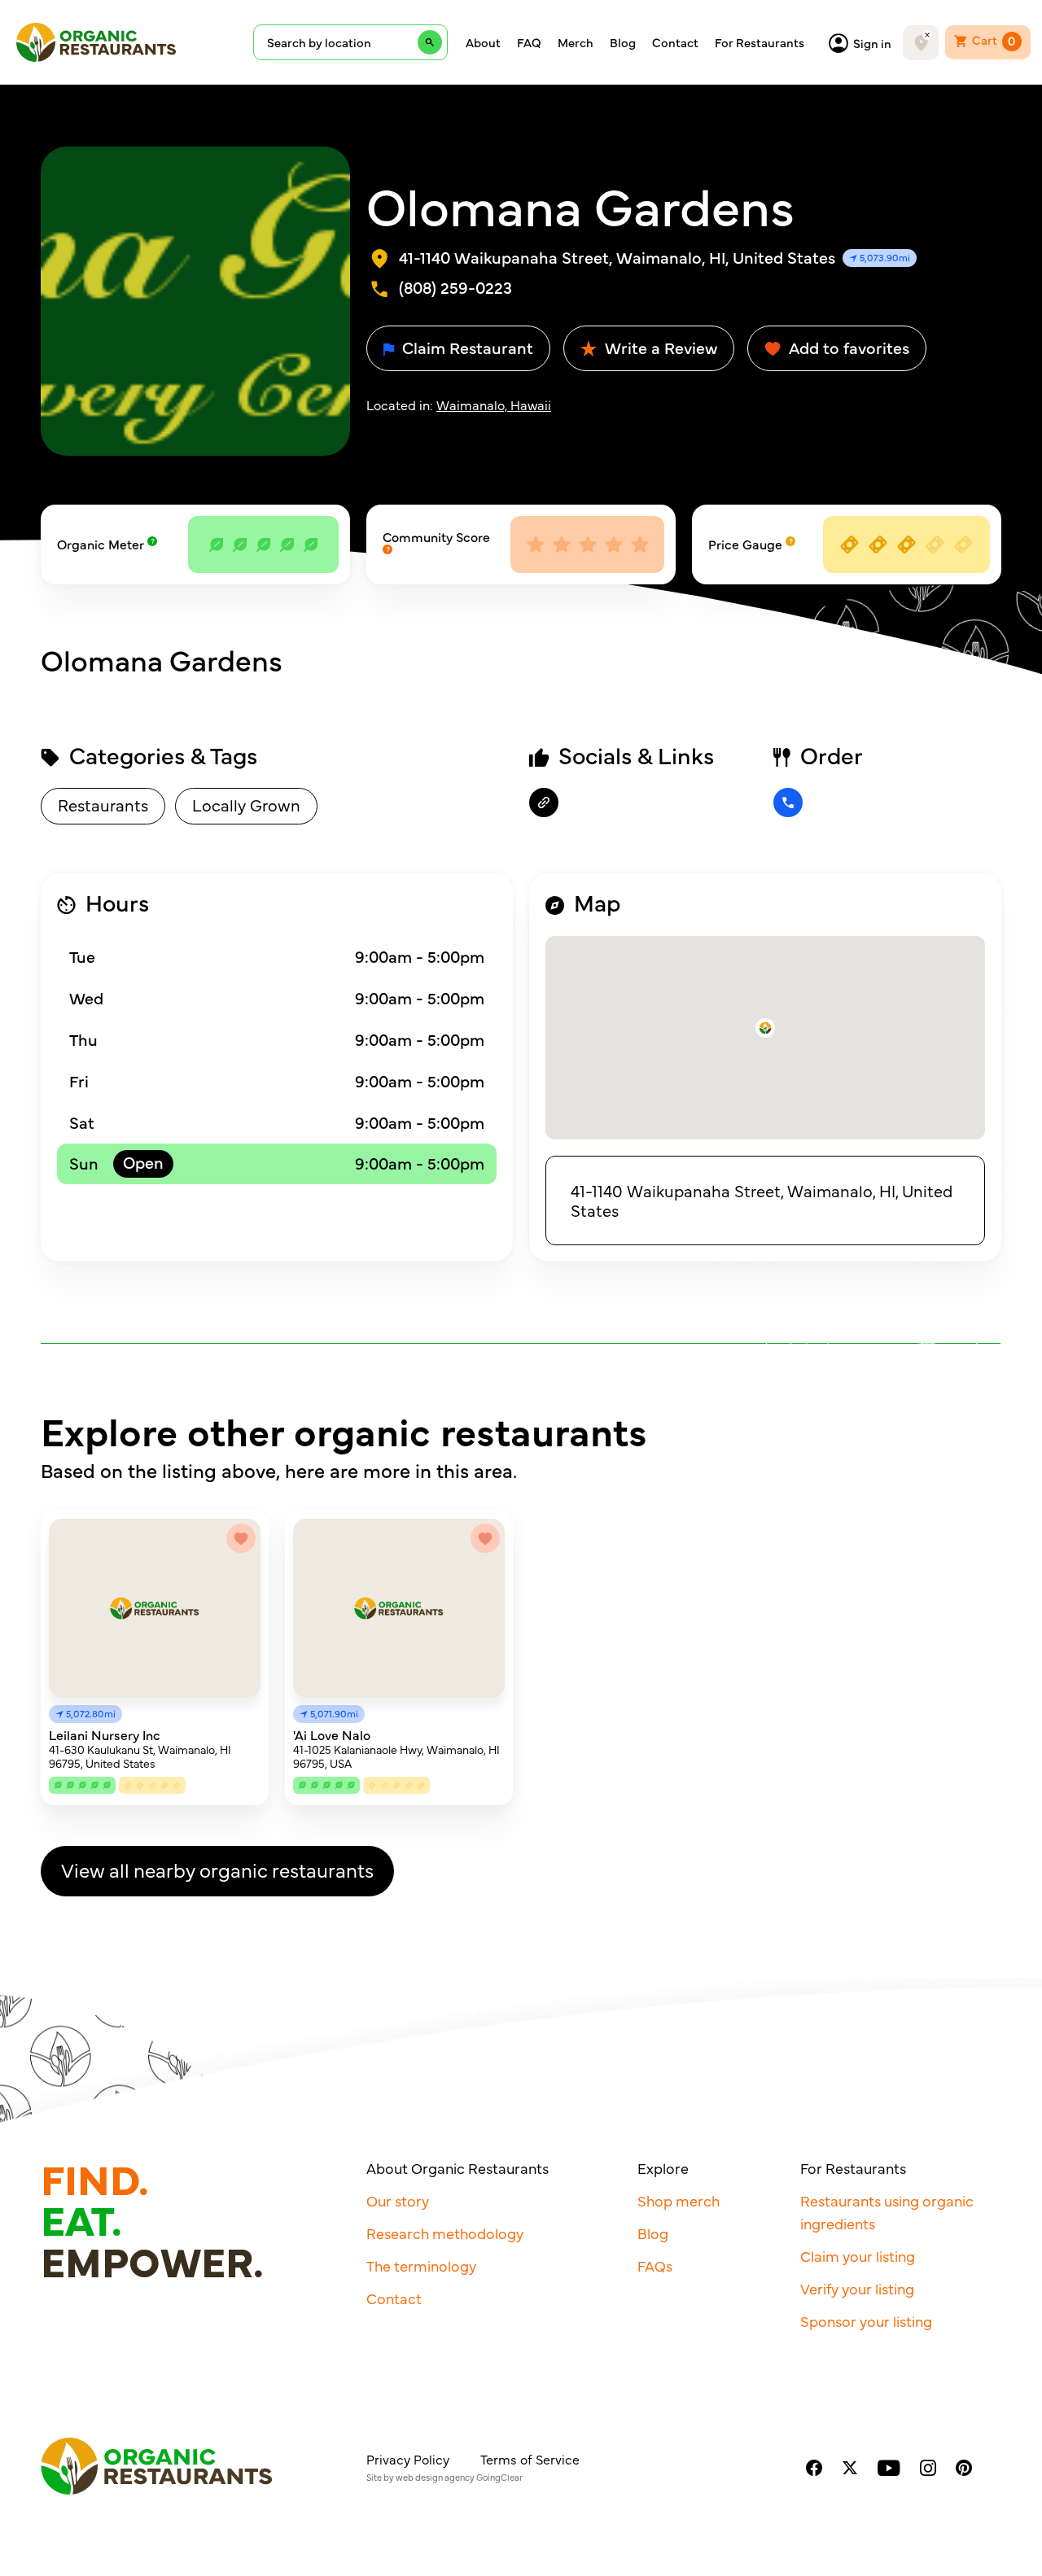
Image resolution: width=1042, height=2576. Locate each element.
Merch (576, 42)
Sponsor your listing (866, 2321)
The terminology (421, 2265)
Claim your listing (858, 2256)
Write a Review (659, 347)
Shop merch (679, 2200)
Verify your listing (857, 2288)
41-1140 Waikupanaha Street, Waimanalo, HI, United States (762, 1200)
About (483, 42)
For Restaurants (760, 42)
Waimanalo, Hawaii (494, 405)
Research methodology (445, 2233)
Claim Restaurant (466, 347)
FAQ (529, 42)
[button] (765, 1028)
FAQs (655, 2265)
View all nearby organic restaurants (217, 1869)
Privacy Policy (408, 2459)
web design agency (435, 2477)
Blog (623, 42)
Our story (398, 2200)
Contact (675, 42)
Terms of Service (530, 2459)
